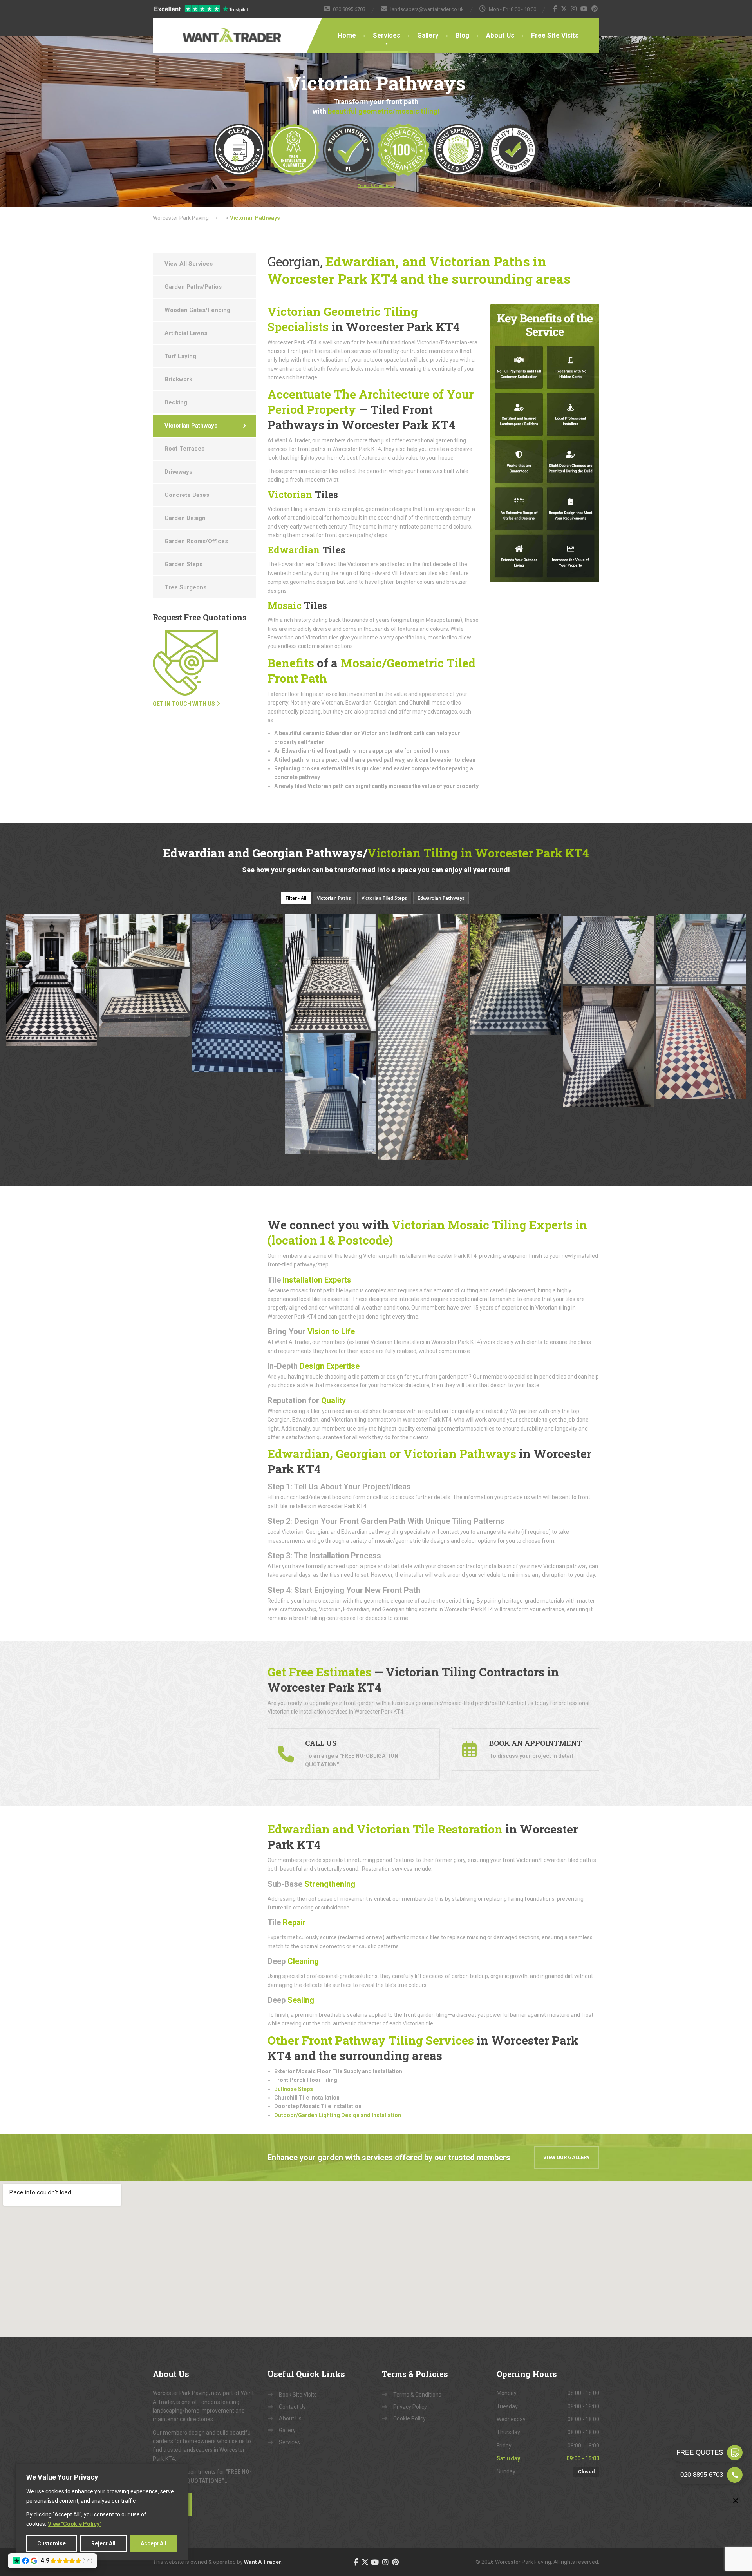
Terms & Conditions (417, 2395)
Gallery (428, 35)
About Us (500, 35)
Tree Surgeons (185, 587)
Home (347, 35)
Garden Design (185, 518)
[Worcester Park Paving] (208, 30)
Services (387, 35)
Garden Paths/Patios (193, 287)
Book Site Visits (298, 2395)
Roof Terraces (184, 449)
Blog (462, 35)
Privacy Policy (410, 2407)
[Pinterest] (595, 9)
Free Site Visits (555, 35)
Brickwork (178, 379)
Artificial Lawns (186, 333)
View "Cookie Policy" (75, 2524)
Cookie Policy (409, 2418)
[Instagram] (574, 9)
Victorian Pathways (191, 426)
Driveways (178, 472)
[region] (102, 2512)
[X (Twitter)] (564, 9)
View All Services (189, 264)
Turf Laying (180, 356)
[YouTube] (584, 9)
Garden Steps (183, 564)
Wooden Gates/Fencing (197, 310)
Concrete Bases (187, 495)
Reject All (103, 2543)
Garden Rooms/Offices (196, 541)
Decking (176, 402)
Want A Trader (263, 2562)
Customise (52, 2543)
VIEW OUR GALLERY (567, 2157)
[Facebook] (555, 9)
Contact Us (292, 2407)
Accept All (154, 2543)
